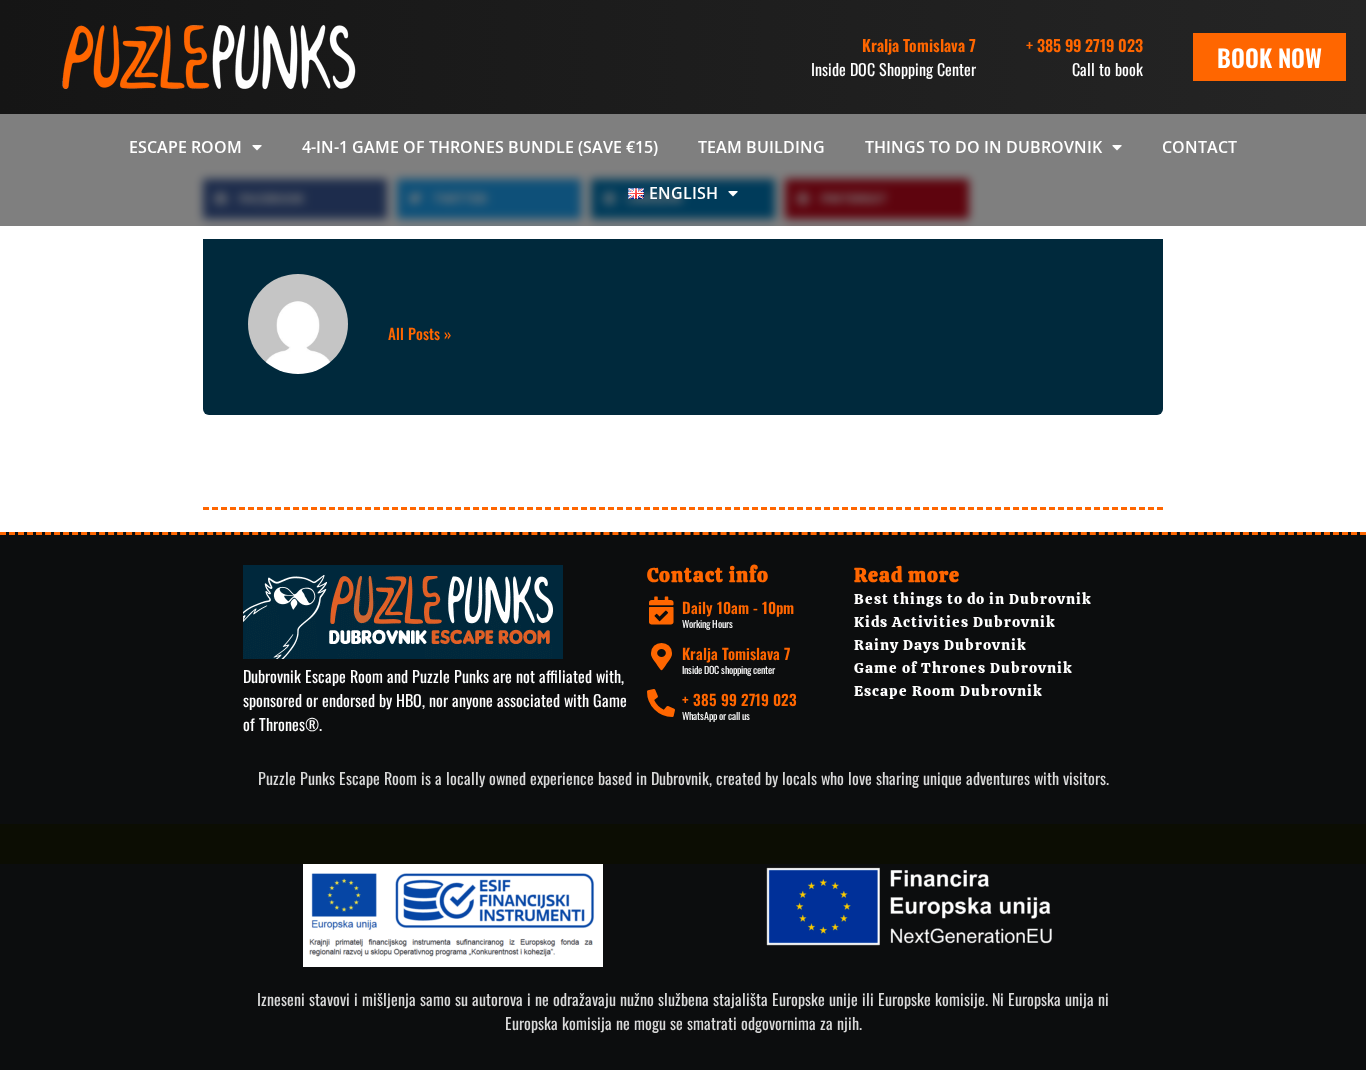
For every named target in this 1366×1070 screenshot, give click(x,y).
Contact (1199, 147)
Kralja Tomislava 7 (736, 653)
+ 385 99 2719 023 (1084, 45)
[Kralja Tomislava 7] (661, 657)
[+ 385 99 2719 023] (661, 703)
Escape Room (185, 147)
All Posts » (419, 333)
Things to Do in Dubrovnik (983, 147)
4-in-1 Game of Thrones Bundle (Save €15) (480, 147)
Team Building (761, 147)
